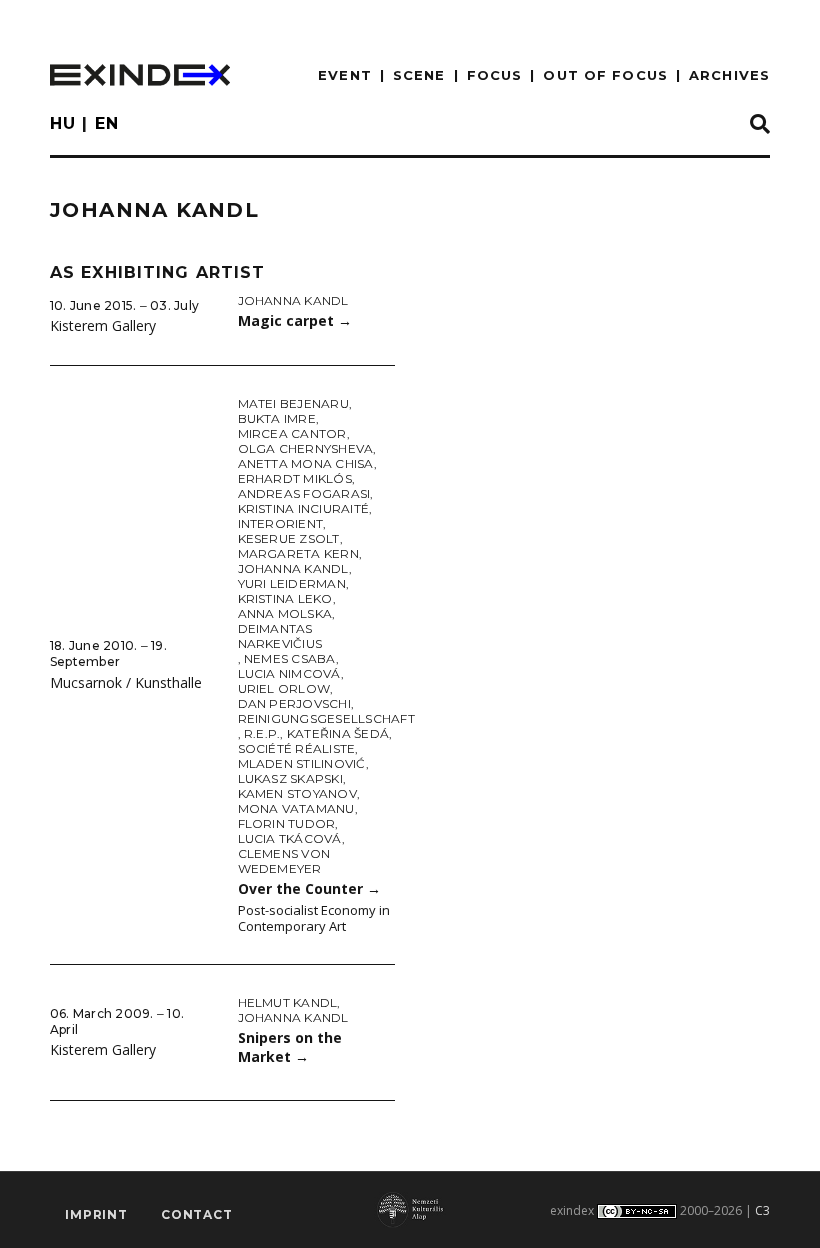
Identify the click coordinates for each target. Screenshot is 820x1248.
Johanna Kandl (293, 300)
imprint (96, 1214)
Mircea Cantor (292, 433)
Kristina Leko (285, 598)
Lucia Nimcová (289, 673)
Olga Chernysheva (306, 448)
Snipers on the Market (290, 1047)
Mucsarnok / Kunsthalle (126, 682)
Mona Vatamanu (296, 808)
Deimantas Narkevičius (280, 636)
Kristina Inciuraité (304, 508)
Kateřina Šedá (338, 733)
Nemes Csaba (290, 658)
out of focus (605, 75)
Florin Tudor (287, 823)
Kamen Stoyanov (297, 793)
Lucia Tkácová (290, 838)
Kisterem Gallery (103, 325)
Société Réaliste (297, 748)
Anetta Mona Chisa (306, 463)
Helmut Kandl (288, 1002)
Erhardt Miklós (295, 478)
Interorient (281, 523)
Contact (197, 1214)
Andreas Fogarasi (304, 493)
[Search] (760, 125)
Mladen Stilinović (302, 763)
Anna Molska (285, 613)
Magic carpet (295, 320)
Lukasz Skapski (290, 778)
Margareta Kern (298, 553)
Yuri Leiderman (292, 583)
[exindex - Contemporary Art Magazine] (140, 75)
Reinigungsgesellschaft (326, 718)
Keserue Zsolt (289, 538)
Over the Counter (309, 888)
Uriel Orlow (284, 688)
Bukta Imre (277, 418)
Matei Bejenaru (293, 403)
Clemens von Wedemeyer (284, 861)
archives (729, 75)
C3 (762, 1210)
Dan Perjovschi (294, 703)
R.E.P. (262, 733)
